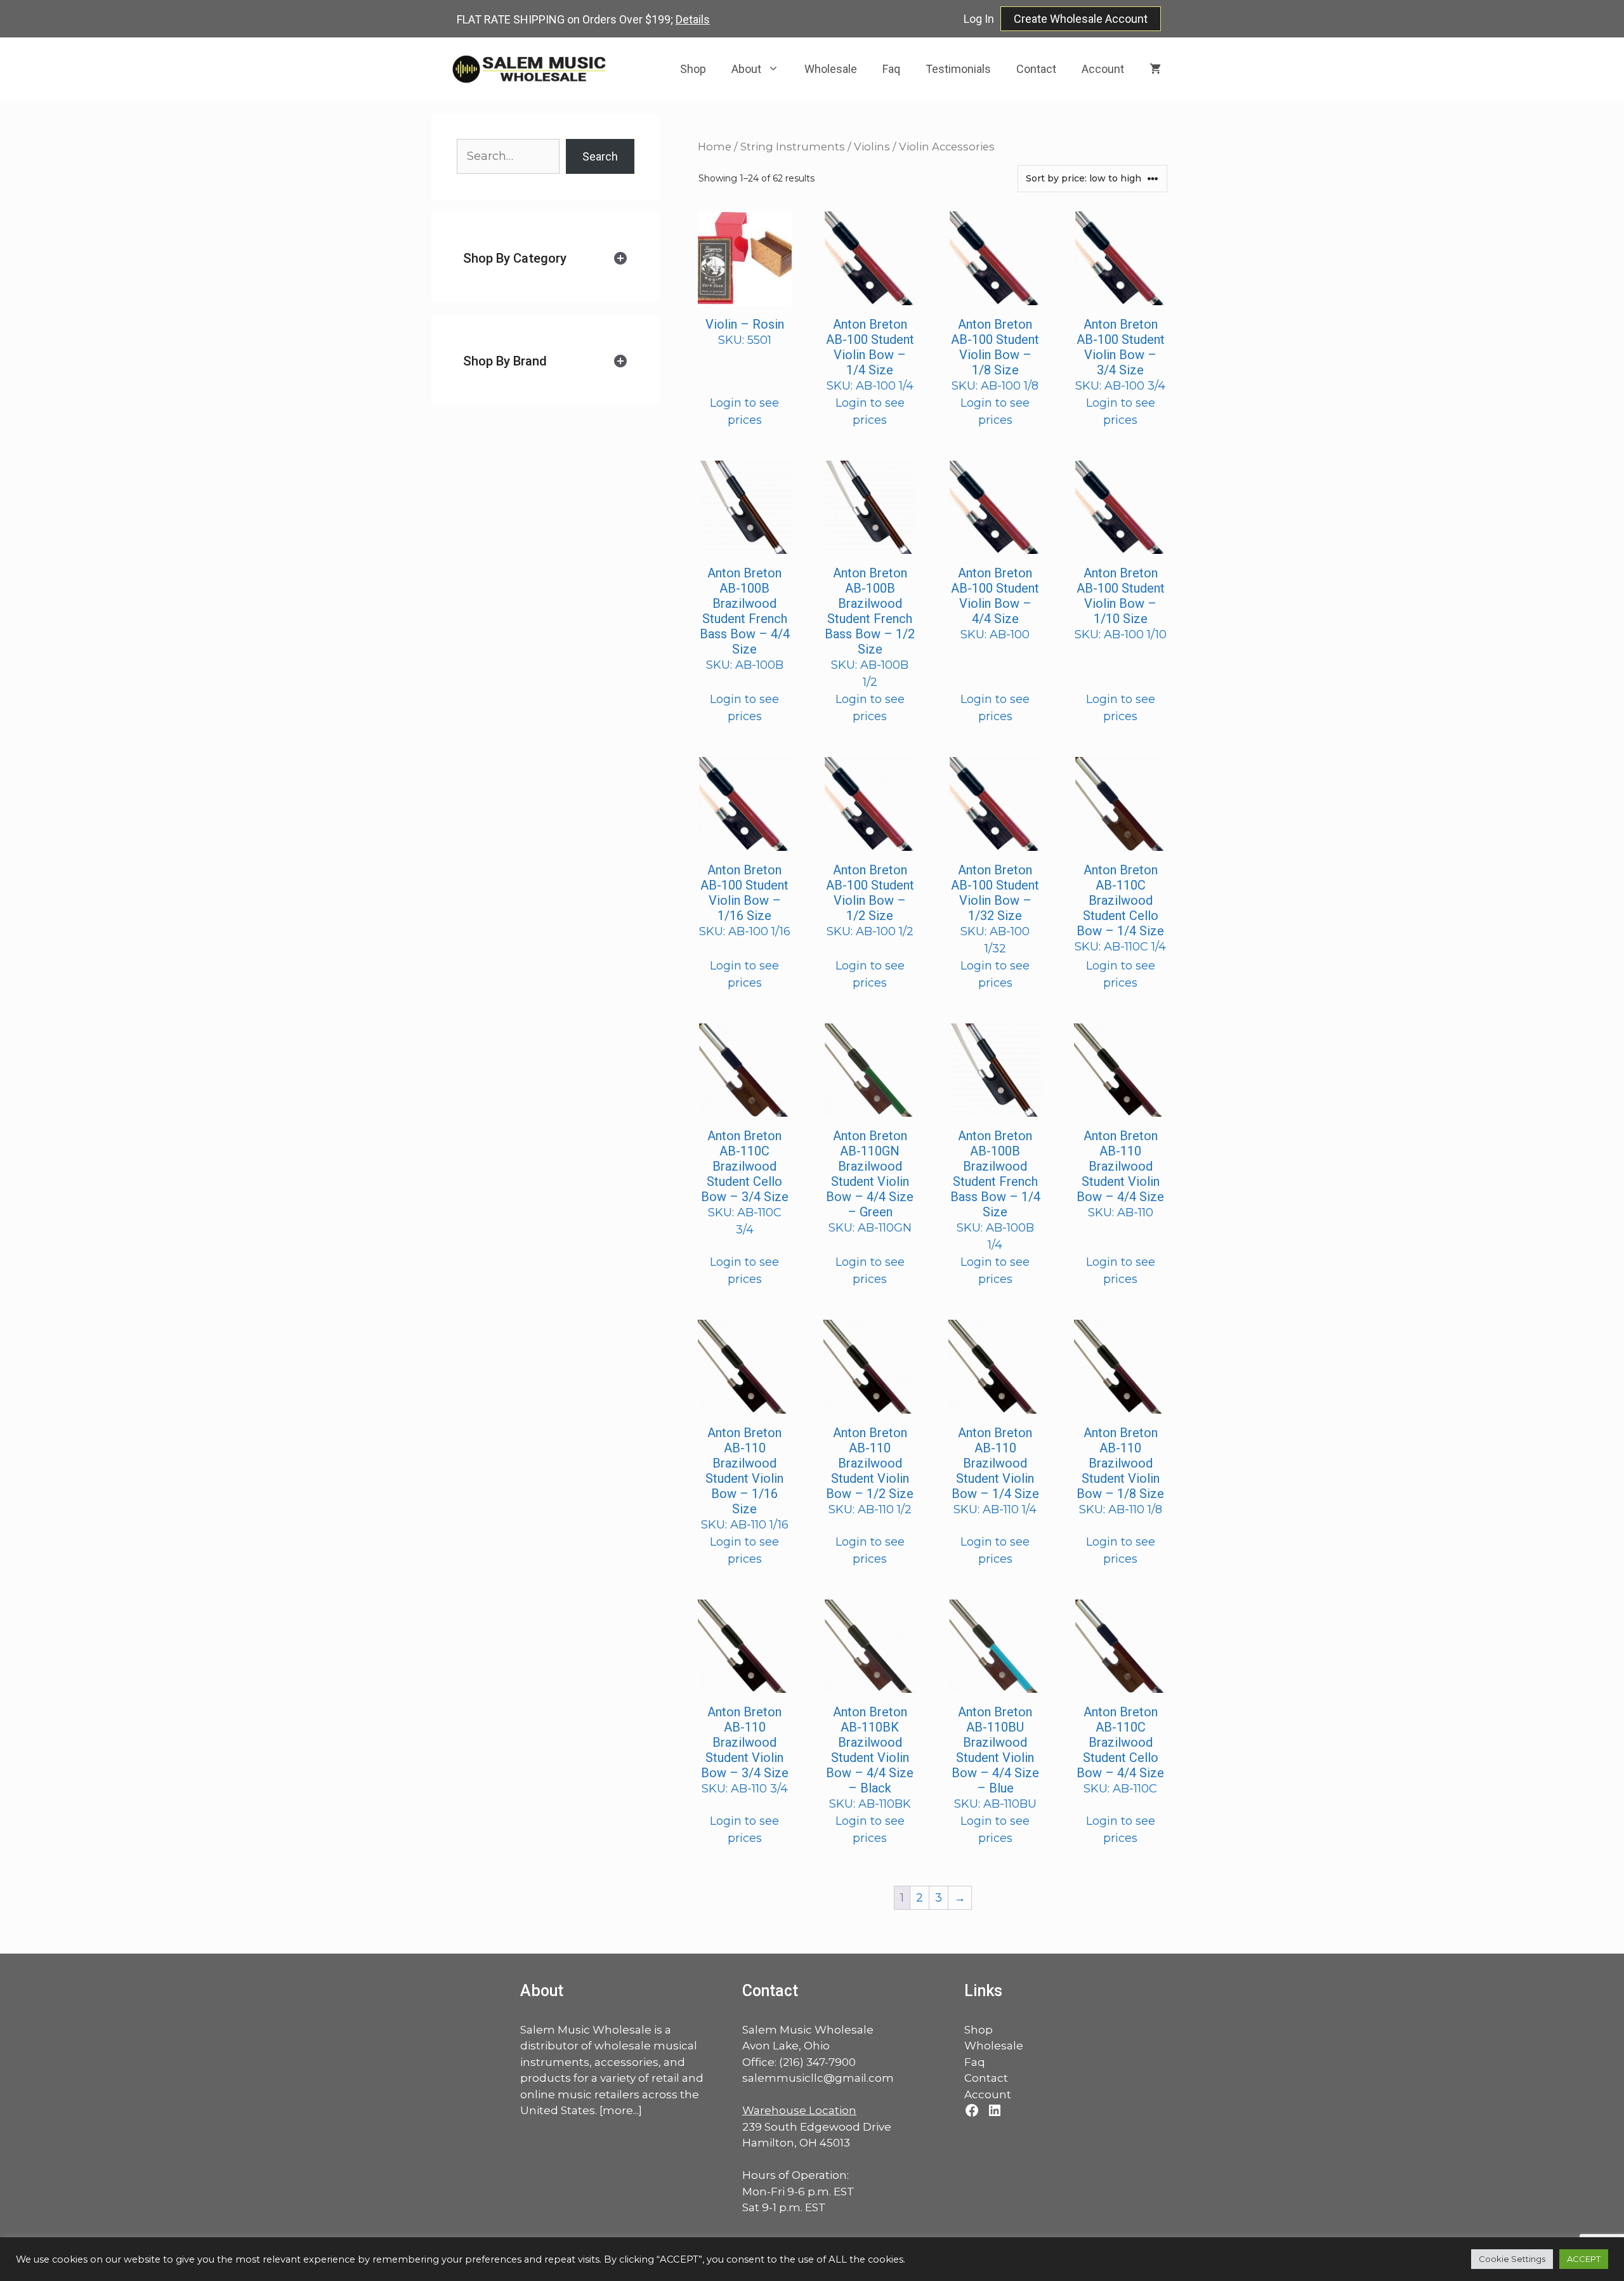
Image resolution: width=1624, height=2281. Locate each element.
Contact (1036, 69)
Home (715, 147)
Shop (693, 69)
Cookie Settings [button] (1512, 2259)
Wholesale (831, 69)
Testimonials (958, 69)
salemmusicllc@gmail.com (818, 2078)
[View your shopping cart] (1155, 69)
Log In (979, 19)
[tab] (546, 259)
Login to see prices (744, 411)
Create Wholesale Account (1081, 19)
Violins (872, 147)
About (746, 69)
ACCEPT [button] (1584, 2259)
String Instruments (793, 147)
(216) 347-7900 (817, 2062)
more (618, 2110)
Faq (891, 69)
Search (600, 156)
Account (1103, 69)
